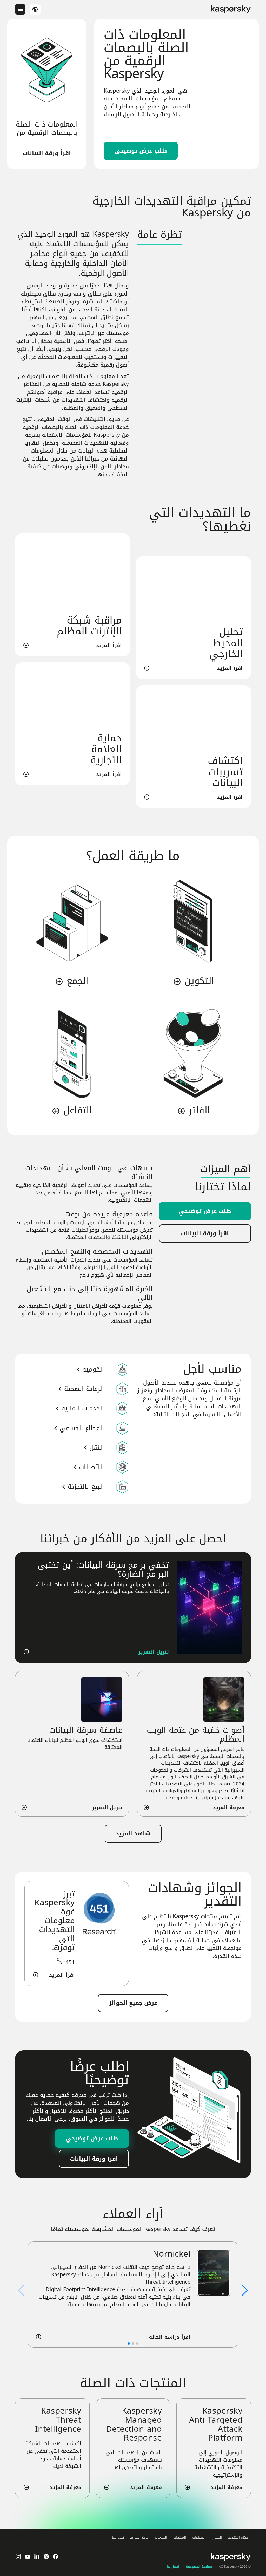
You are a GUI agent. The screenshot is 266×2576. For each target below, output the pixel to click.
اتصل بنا (173, 2567)
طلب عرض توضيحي (141, 151)
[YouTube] (28, 2557)
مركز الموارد (139, 2537)
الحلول (217, 2537)
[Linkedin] (37, 2557)
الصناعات (199, 2537)
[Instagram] (18, 2557)
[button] (245, 2290)
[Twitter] (46, 2557)
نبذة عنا (118, 2537)
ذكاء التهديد (238, 2537)
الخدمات (161, 2537)
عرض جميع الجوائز (133, 2003)
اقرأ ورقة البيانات (47, 153)
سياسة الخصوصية (199, 2567)
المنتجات (180, 2537)
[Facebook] (56, 2557)
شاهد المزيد (133, 1834)
